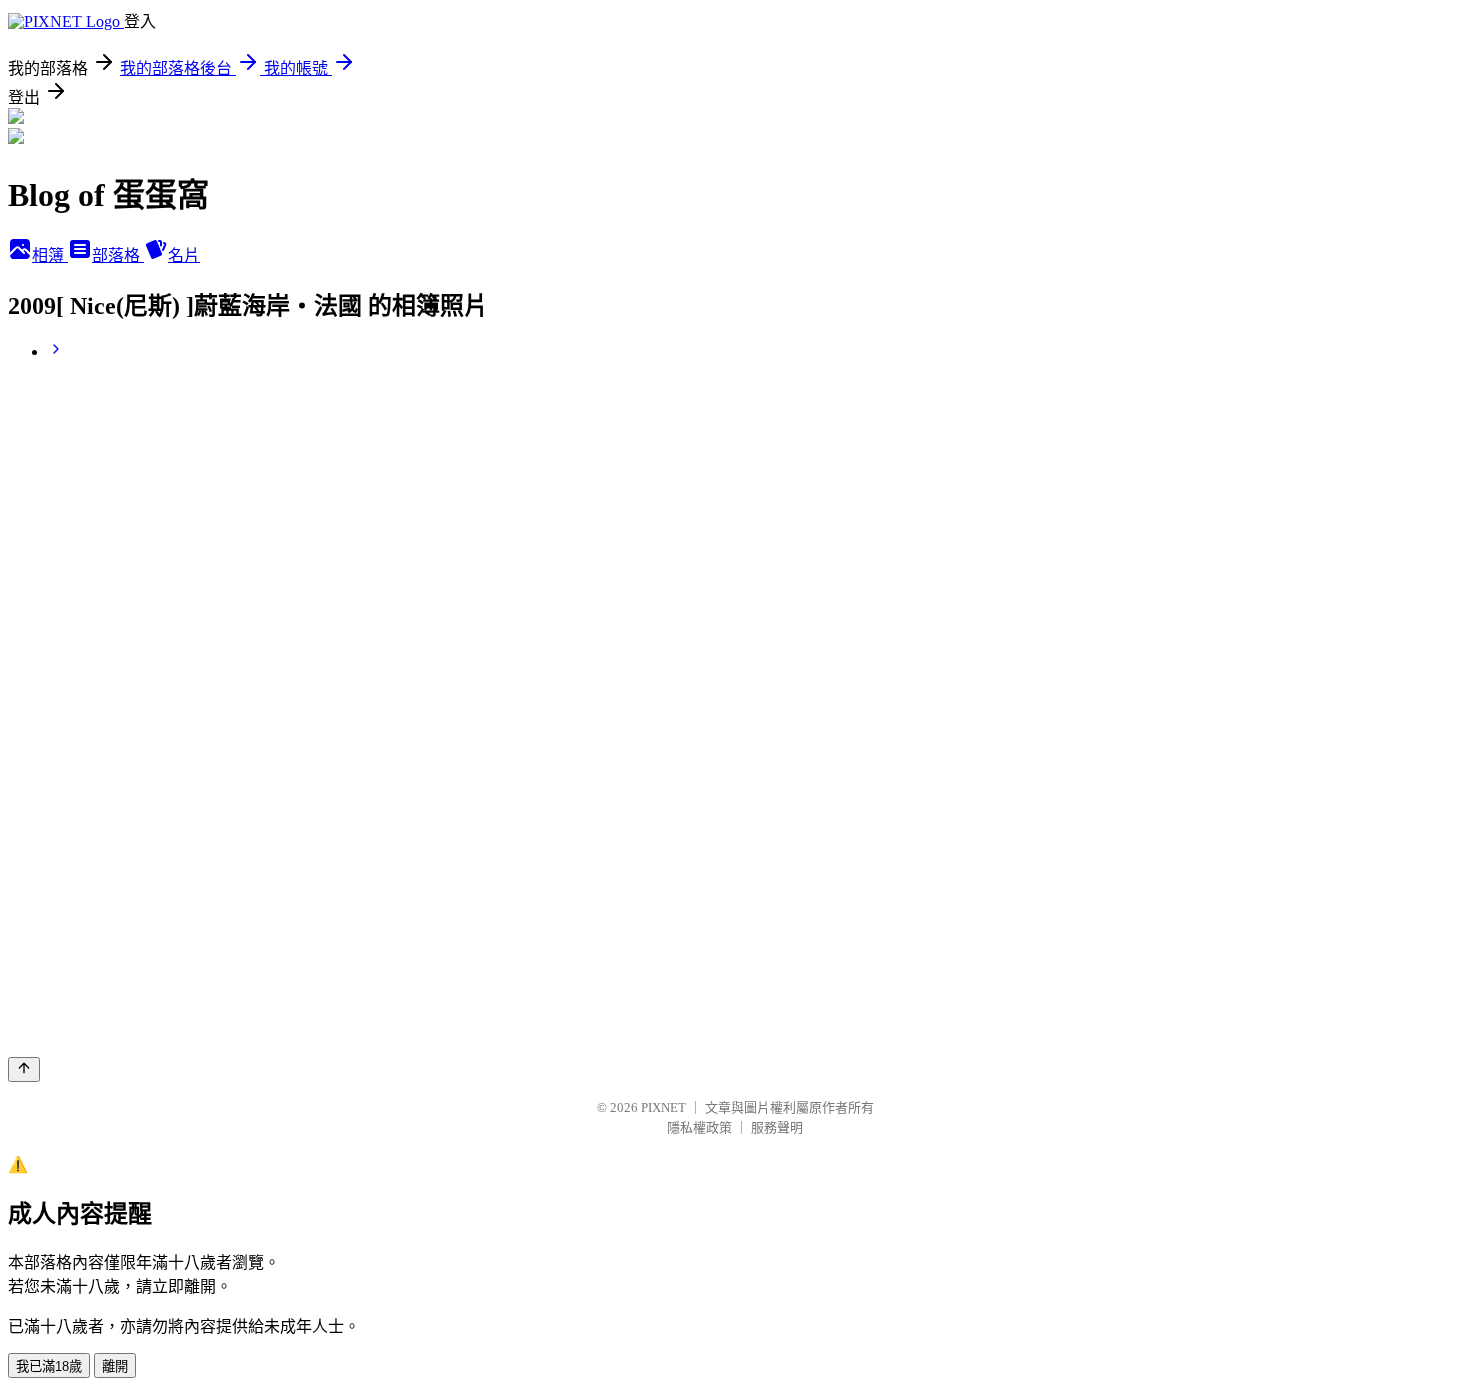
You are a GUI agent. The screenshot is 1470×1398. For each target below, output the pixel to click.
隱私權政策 (699, 1127)
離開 (115, 1366)
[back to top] (24, 1069)
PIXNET (663, 1107)
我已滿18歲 (49, 1366)
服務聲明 (777, 1127)
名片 (184, 255)
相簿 (50, 255)
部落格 (118, 255)
